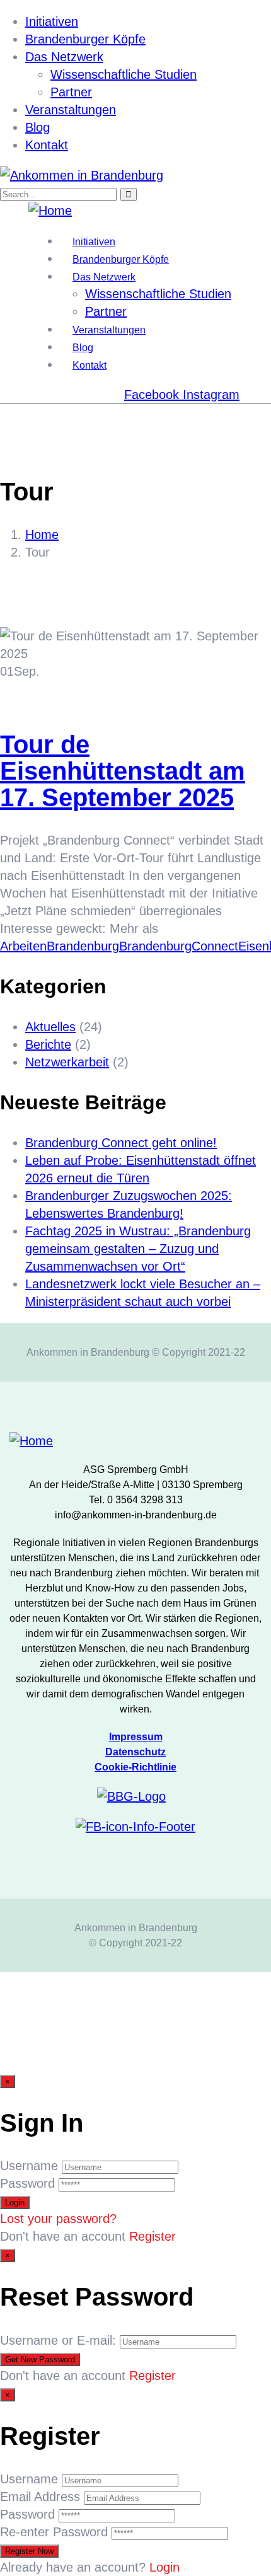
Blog (37, 127)
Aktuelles (50, 1027)
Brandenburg (83, 946)
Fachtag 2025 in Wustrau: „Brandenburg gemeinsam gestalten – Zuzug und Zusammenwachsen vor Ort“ (138, 1249)
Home (42, 534)
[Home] (50, 211)
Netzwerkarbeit (67, 1062)
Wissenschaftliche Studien (124, 74)
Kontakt (47, 145)
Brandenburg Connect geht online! (121, 1143)
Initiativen (52, 21)
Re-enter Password (54, 2532)
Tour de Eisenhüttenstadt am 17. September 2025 (123, 771)
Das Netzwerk (64, 57)
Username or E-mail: (58, 2340)
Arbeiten (23, 946)
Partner (71, 92)
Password (27, 2183)
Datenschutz (135, 1752)
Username (29, 2166)
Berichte (48, 1044)
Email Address (40, 2497)
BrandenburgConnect (179, 946)
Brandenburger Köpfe (85, 39)
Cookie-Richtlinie (135, 1767)
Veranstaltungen (71, 110)
